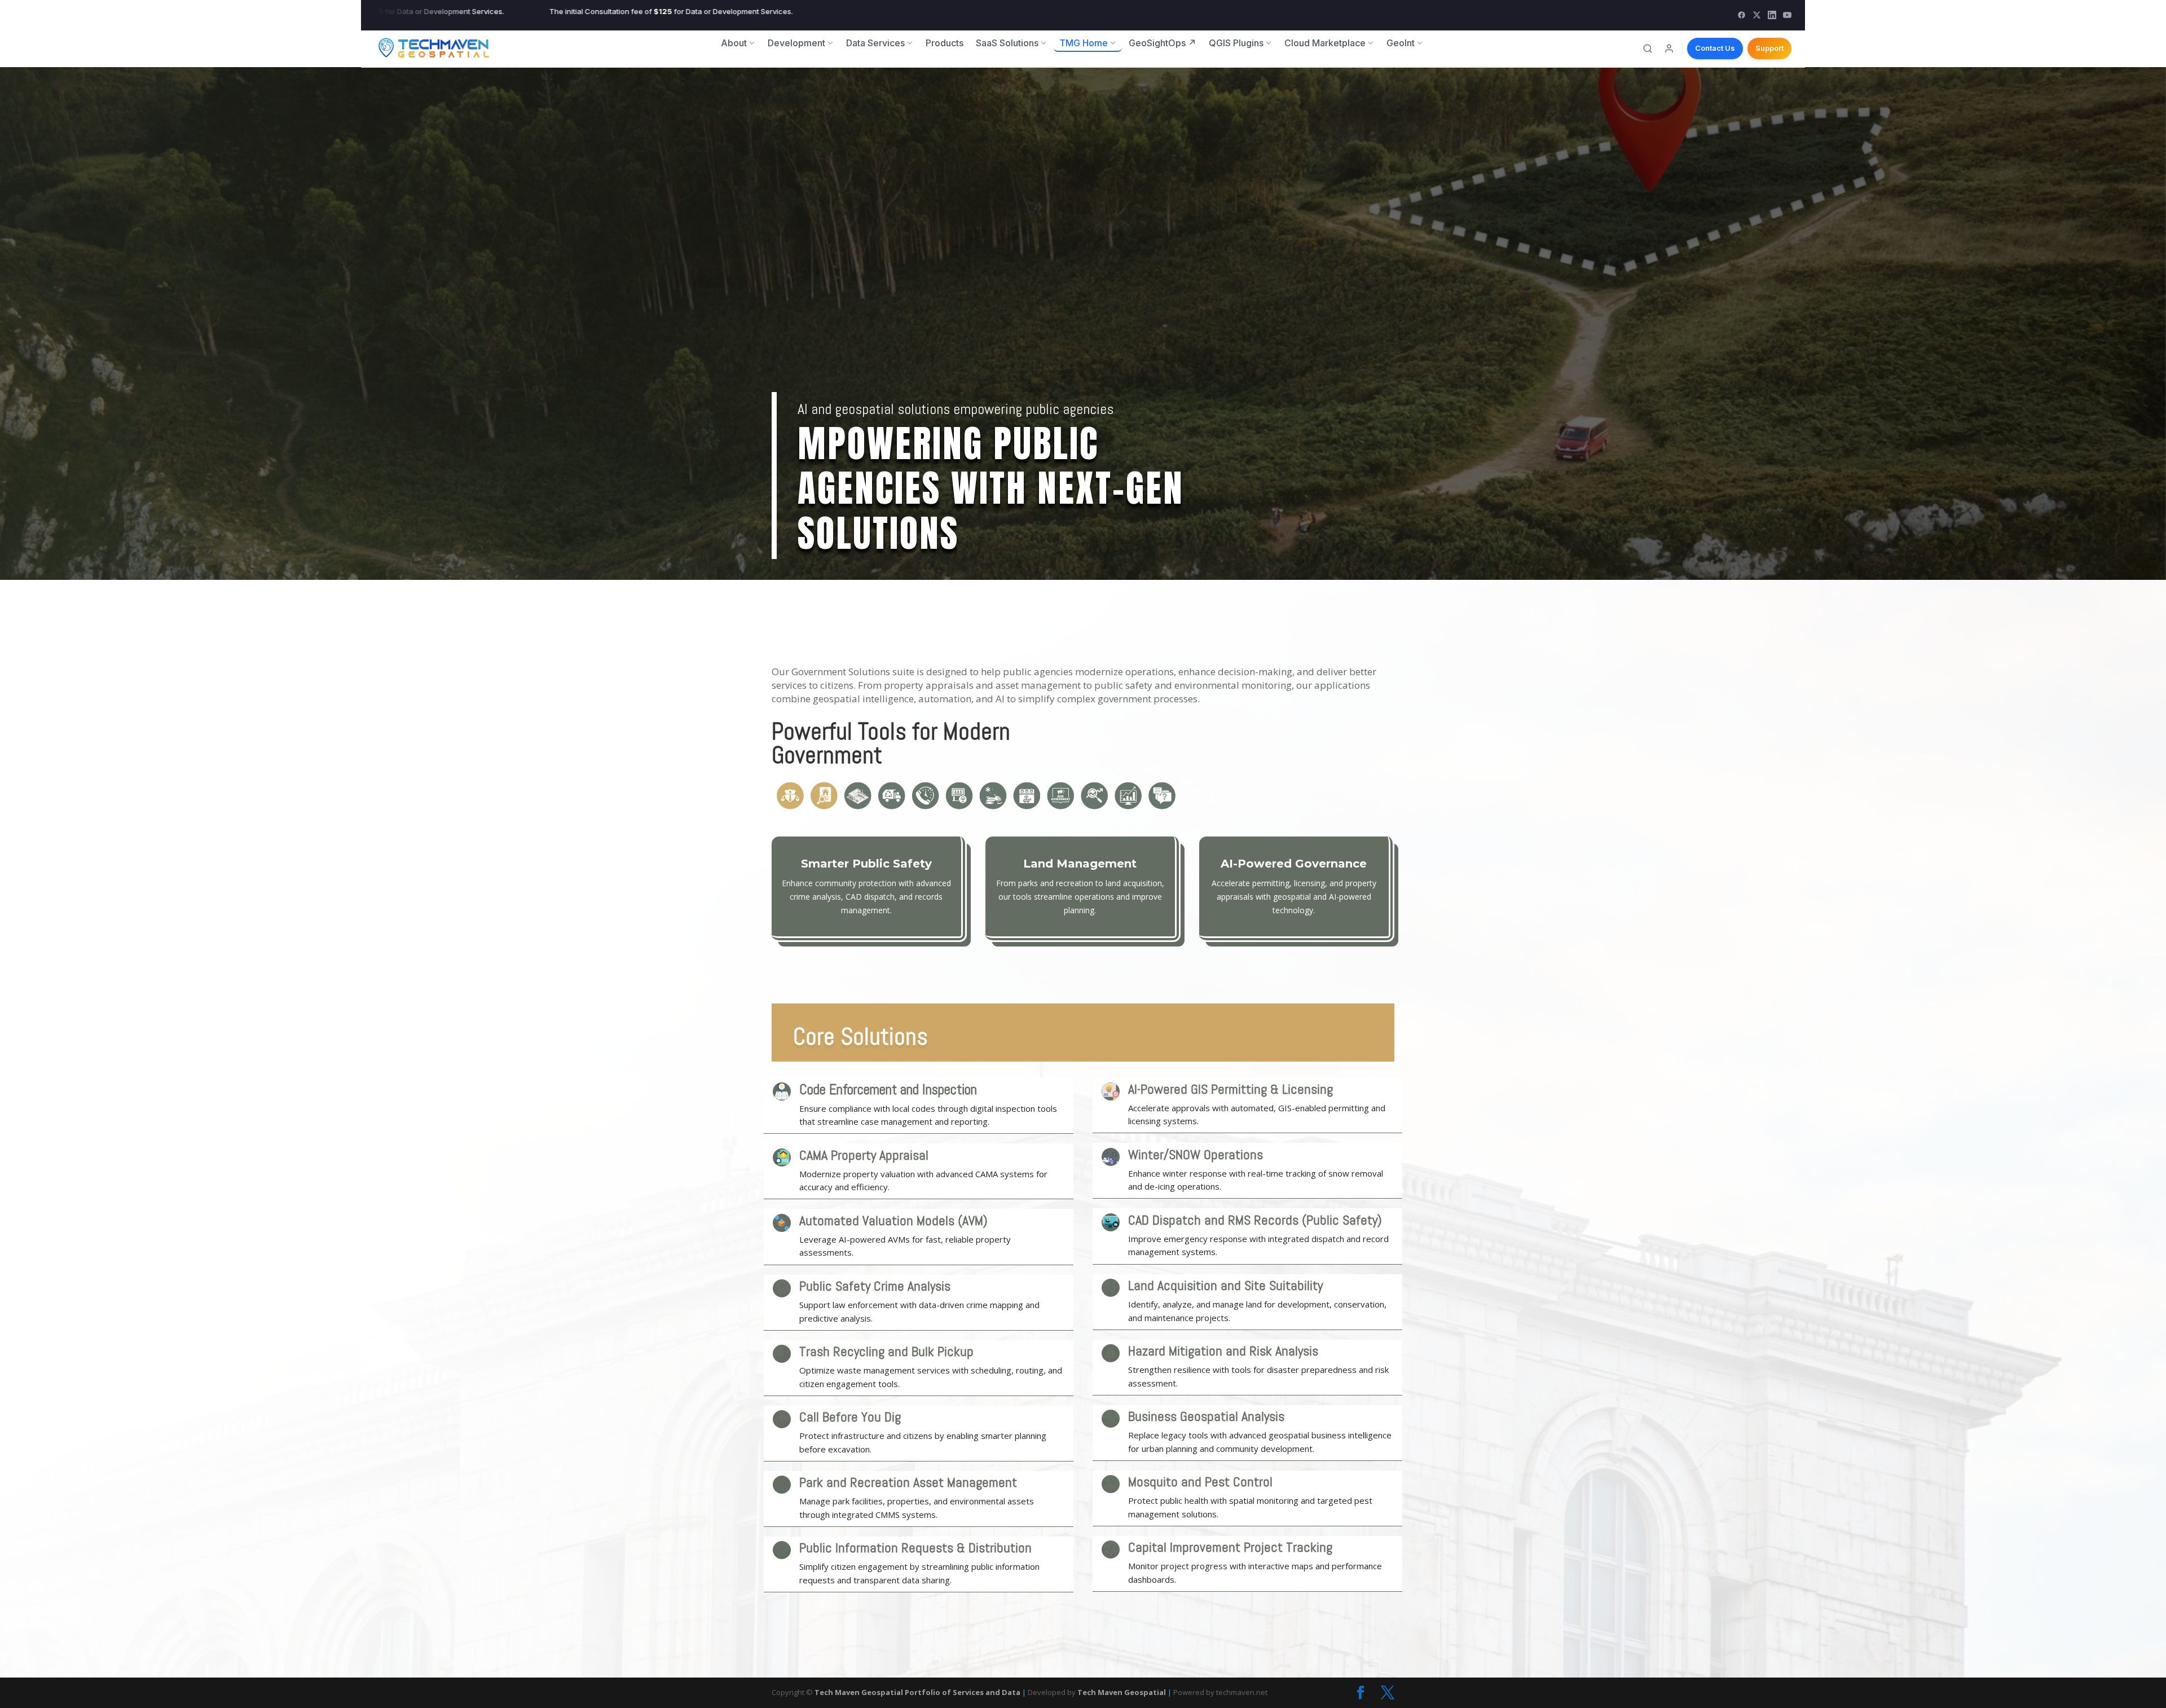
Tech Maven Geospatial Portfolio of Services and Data (917, 1692)
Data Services (875, 43)
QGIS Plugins (1236, 43)
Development (796, 43)
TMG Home (1084, 43)
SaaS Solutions (1007, 43)
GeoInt (1401, 43)
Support (1769, 48)
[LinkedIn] (1772, 15)
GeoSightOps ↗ (1163, 43)
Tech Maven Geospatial (1122, 1692)
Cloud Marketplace (1325, 43)
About (734, 43)
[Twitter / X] (1757, 15)
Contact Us (1715, 48)
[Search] (1648, 49)
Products (945, 43)
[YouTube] (1787, 15)
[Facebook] (1742, 15)
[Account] (1669, 49)
